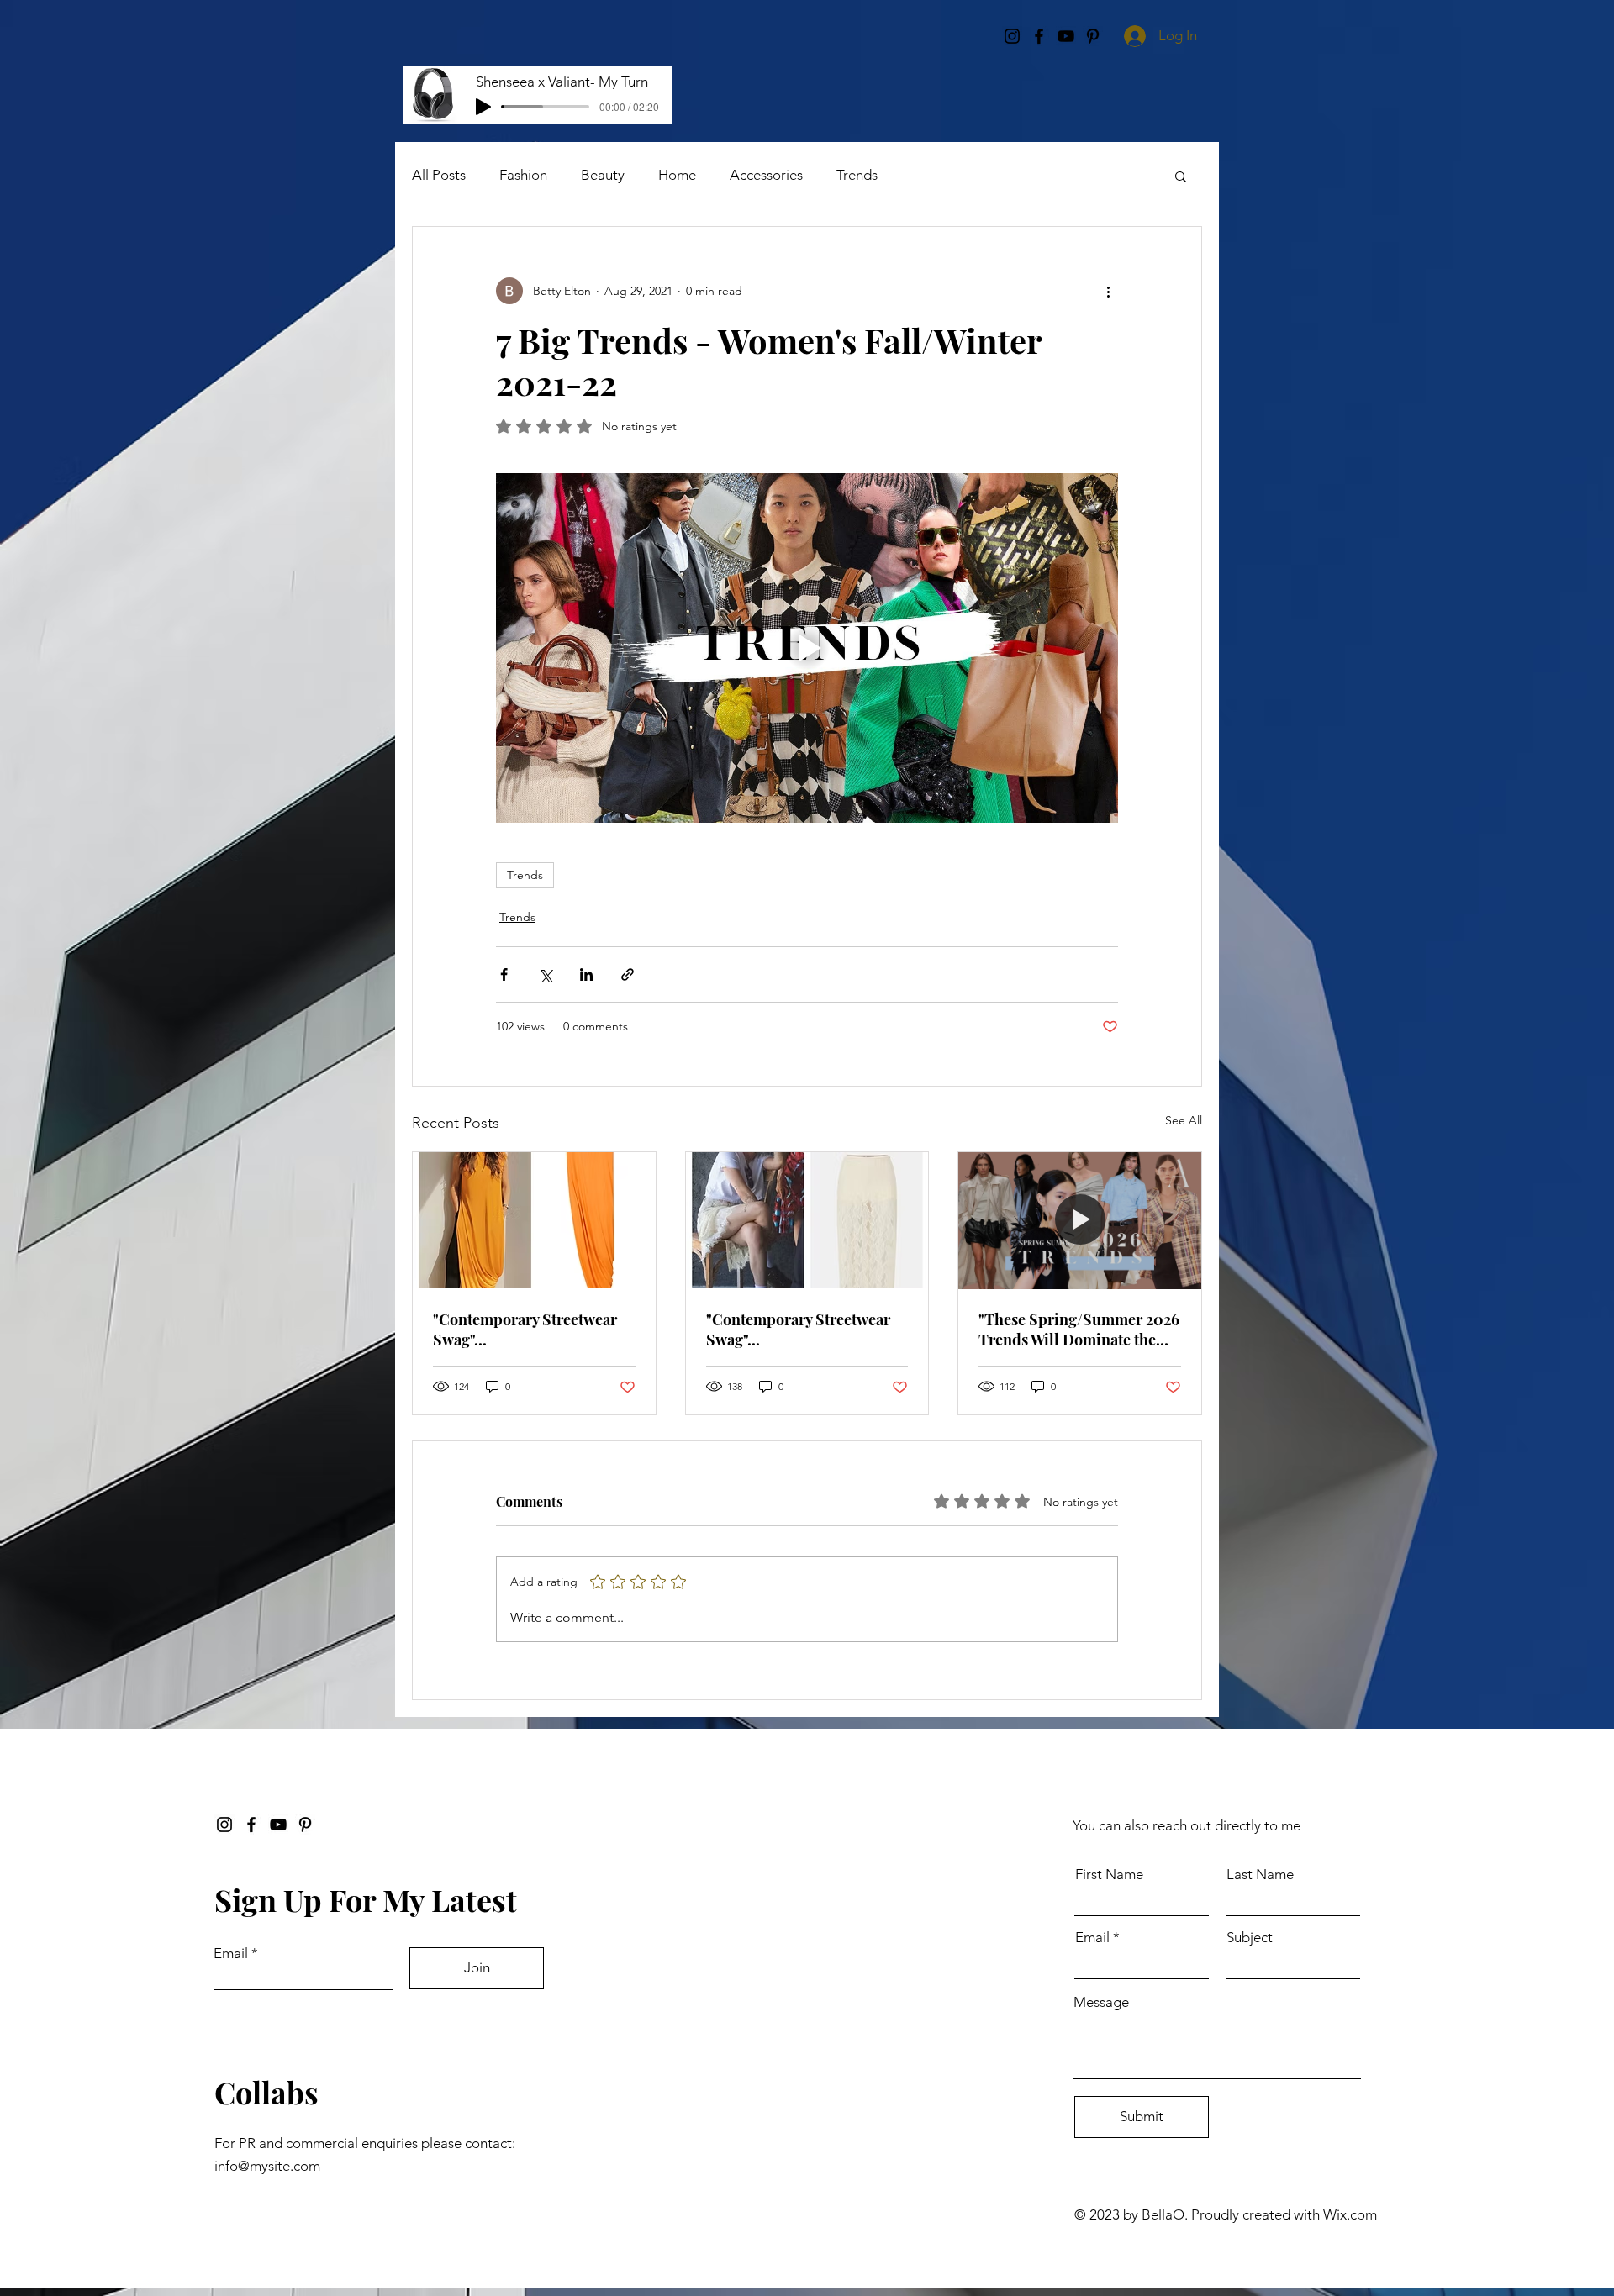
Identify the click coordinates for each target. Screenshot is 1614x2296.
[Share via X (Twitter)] (545, 974)
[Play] (483, 107)
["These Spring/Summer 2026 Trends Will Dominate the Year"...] (1080, 1220)
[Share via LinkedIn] (586, 974)
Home (677, 175)
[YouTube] (278, 1825)
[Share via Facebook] (504, 974)
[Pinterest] (305, 1825)
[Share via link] (628, 974)
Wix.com (1350, 2214)
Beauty (603, 175)
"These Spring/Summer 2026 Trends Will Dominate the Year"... (1079, 1330)
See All (1184, 1120)
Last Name (1260, 1875)
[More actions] (1108, 291)
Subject (1250, 1938)
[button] (1181, 176)
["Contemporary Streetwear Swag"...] (534, 1220)
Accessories (766, 175)
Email (231, 1954)
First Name (1109, 1875)
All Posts (439, 175)
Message (1101, 2002)
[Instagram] (224, 1825)
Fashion (523, 175)
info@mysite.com (267, 2166)
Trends (857, 175)
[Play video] (807, 648)
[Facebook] (251, 1825)
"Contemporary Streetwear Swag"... (525, 1330)
